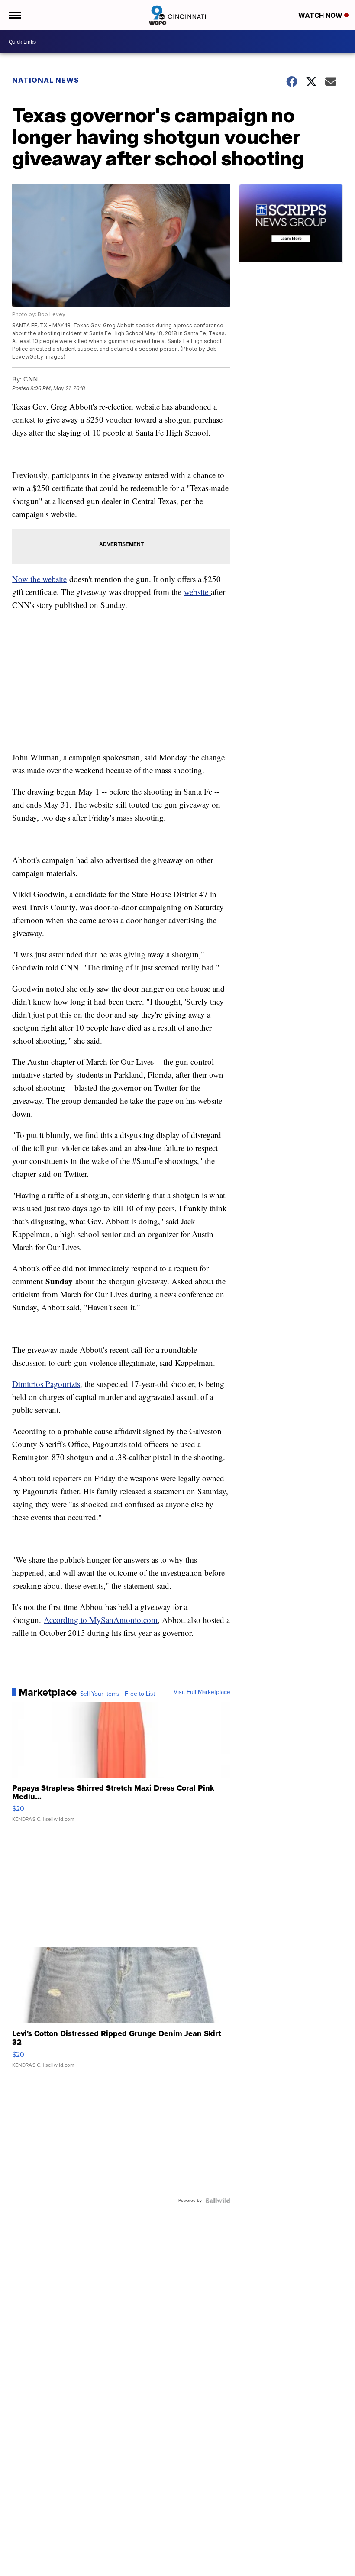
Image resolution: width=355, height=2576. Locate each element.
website (197, 592)
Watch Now (321, 15)
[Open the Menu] (15, 15)
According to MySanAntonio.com (101, 1620)
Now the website (39, 579)
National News (46, 80)
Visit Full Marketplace (202, 1692)
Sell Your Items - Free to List (118, 1694)
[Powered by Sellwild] (218, 2201)
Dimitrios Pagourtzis (46, 1384)
